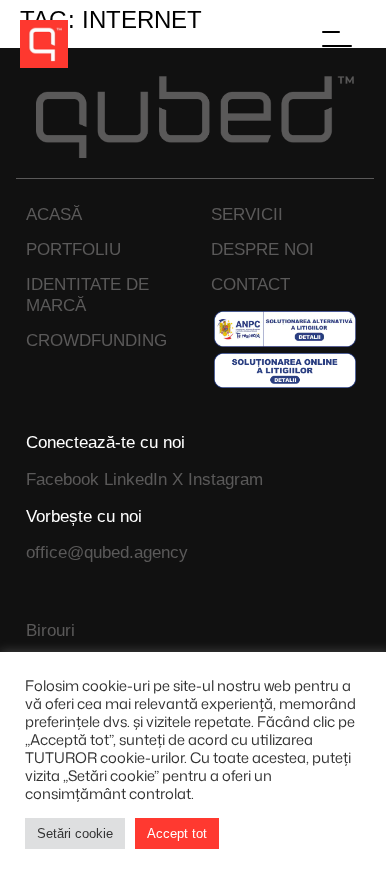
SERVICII (247, 214)
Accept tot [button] (177, 833)
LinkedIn (135, 479)
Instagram (225, 479)
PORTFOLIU (73, 249)
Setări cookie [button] (75, 833)
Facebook (62, 479)
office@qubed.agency (107, 552)
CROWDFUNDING (96, 340)
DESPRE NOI (262, 249)
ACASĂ (54, 214)
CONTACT (250, 284)
